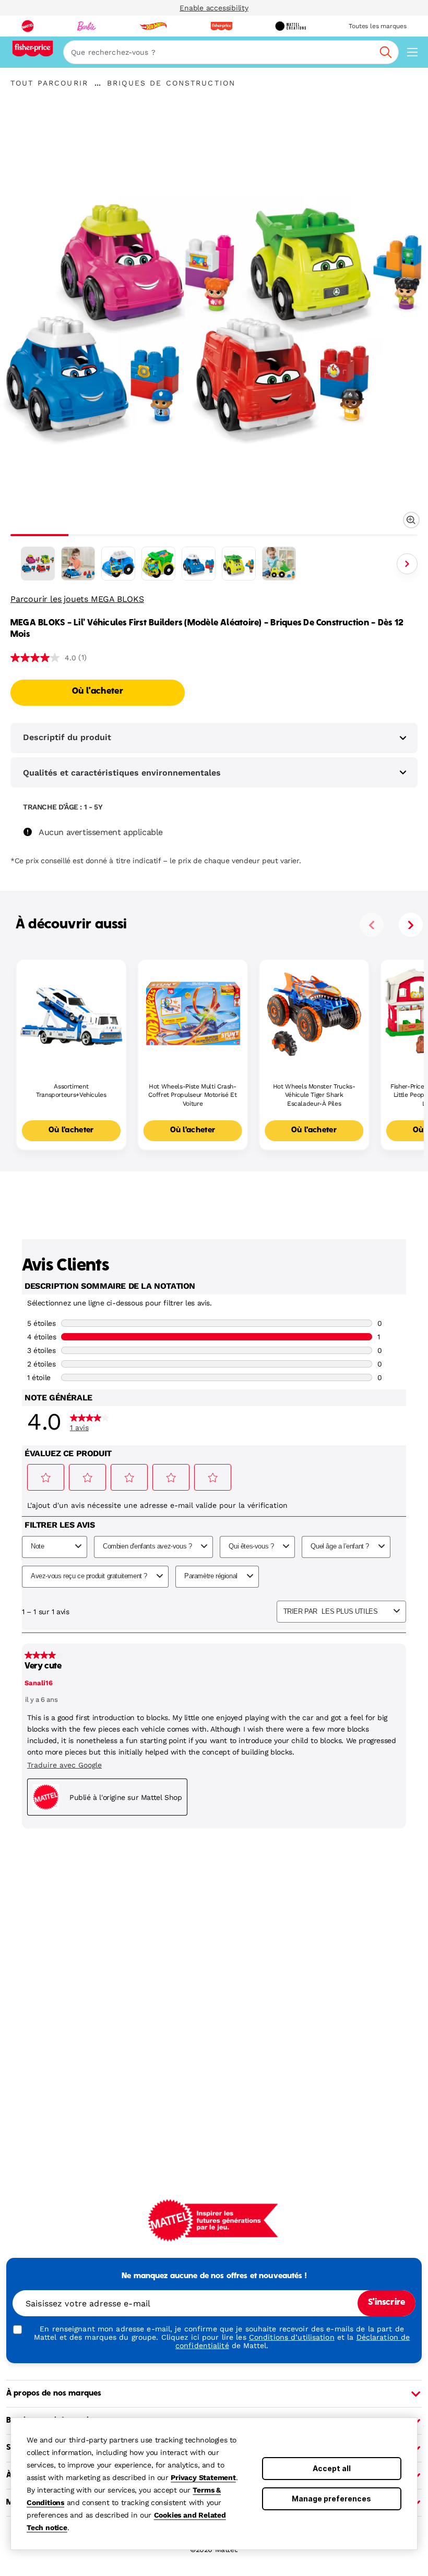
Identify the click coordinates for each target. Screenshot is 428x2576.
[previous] (372, 925)
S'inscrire (387, 2303)
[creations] (290, 26)
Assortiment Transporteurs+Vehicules (71, 1091)
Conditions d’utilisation (292, 2337)
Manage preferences (331, 2499)
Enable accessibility (214, 8)
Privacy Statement (203, 2477)
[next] (411, 925)
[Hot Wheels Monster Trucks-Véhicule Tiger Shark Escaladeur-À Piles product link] (314, 1014)
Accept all (332, 2468)
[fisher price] (221, 26)
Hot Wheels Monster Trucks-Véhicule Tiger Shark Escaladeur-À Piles (314, 1095)
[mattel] (28, 26)
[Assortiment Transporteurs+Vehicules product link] (71, 1014)
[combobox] (231, 52)
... (98, 83)
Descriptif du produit (67, 737)
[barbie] (87, 26)
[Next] (407, 564)
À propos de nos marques (54, 2393)
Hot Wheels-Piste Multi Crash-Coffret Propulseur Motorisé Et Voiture (192, 1095)
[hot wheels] (153, 26)
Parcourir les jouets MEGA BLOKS (77, 599)
